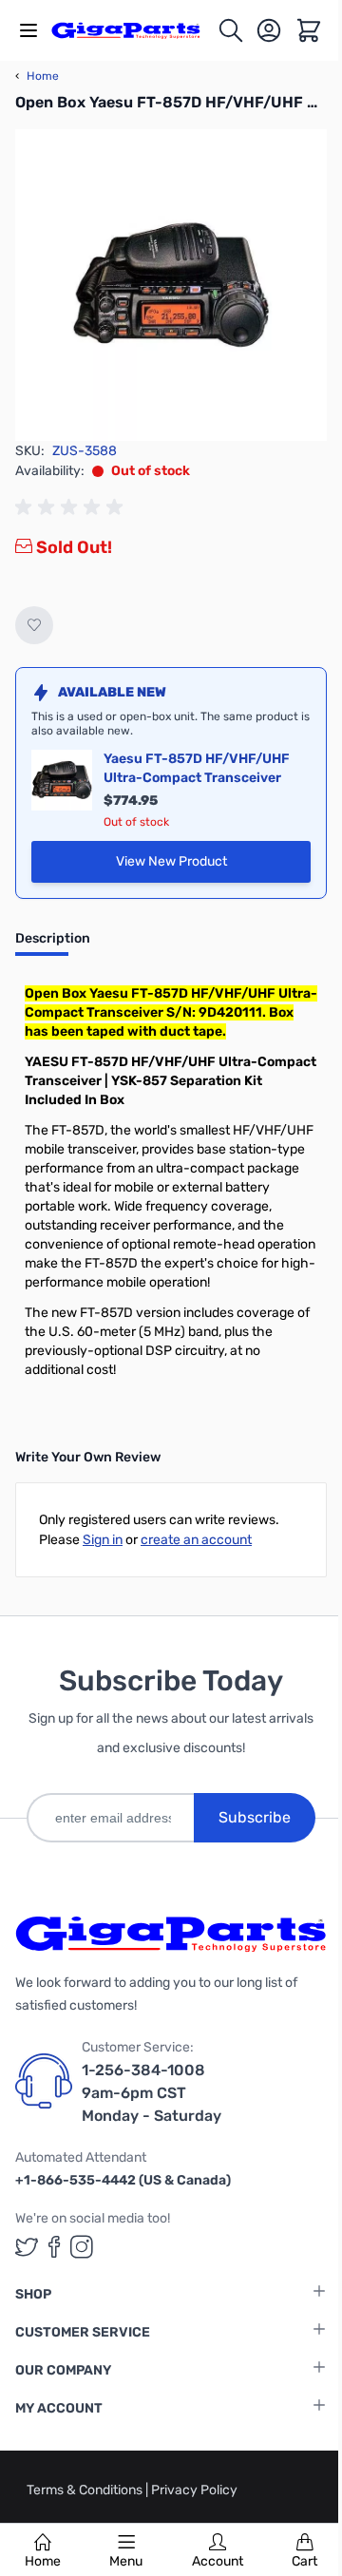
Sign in (103, 1540)
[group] (72, 507)
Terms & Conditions (86, 2490)
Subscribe (255, 1817)
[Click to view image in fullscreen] (171, 285)
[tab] (53, 945)
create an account (196, 1540)
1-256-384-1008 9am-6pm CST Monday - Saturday (152, 2093)
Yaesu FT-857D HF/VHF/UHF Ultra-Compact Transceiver (197, 768)
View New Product (213, 866)
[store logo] (134, 31)
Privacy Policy (194, 2490)
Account (218, 2561)
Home (43, 2561)
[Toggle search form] (231, 30)
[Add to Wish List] (34, 625)
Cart (304, 2561)
